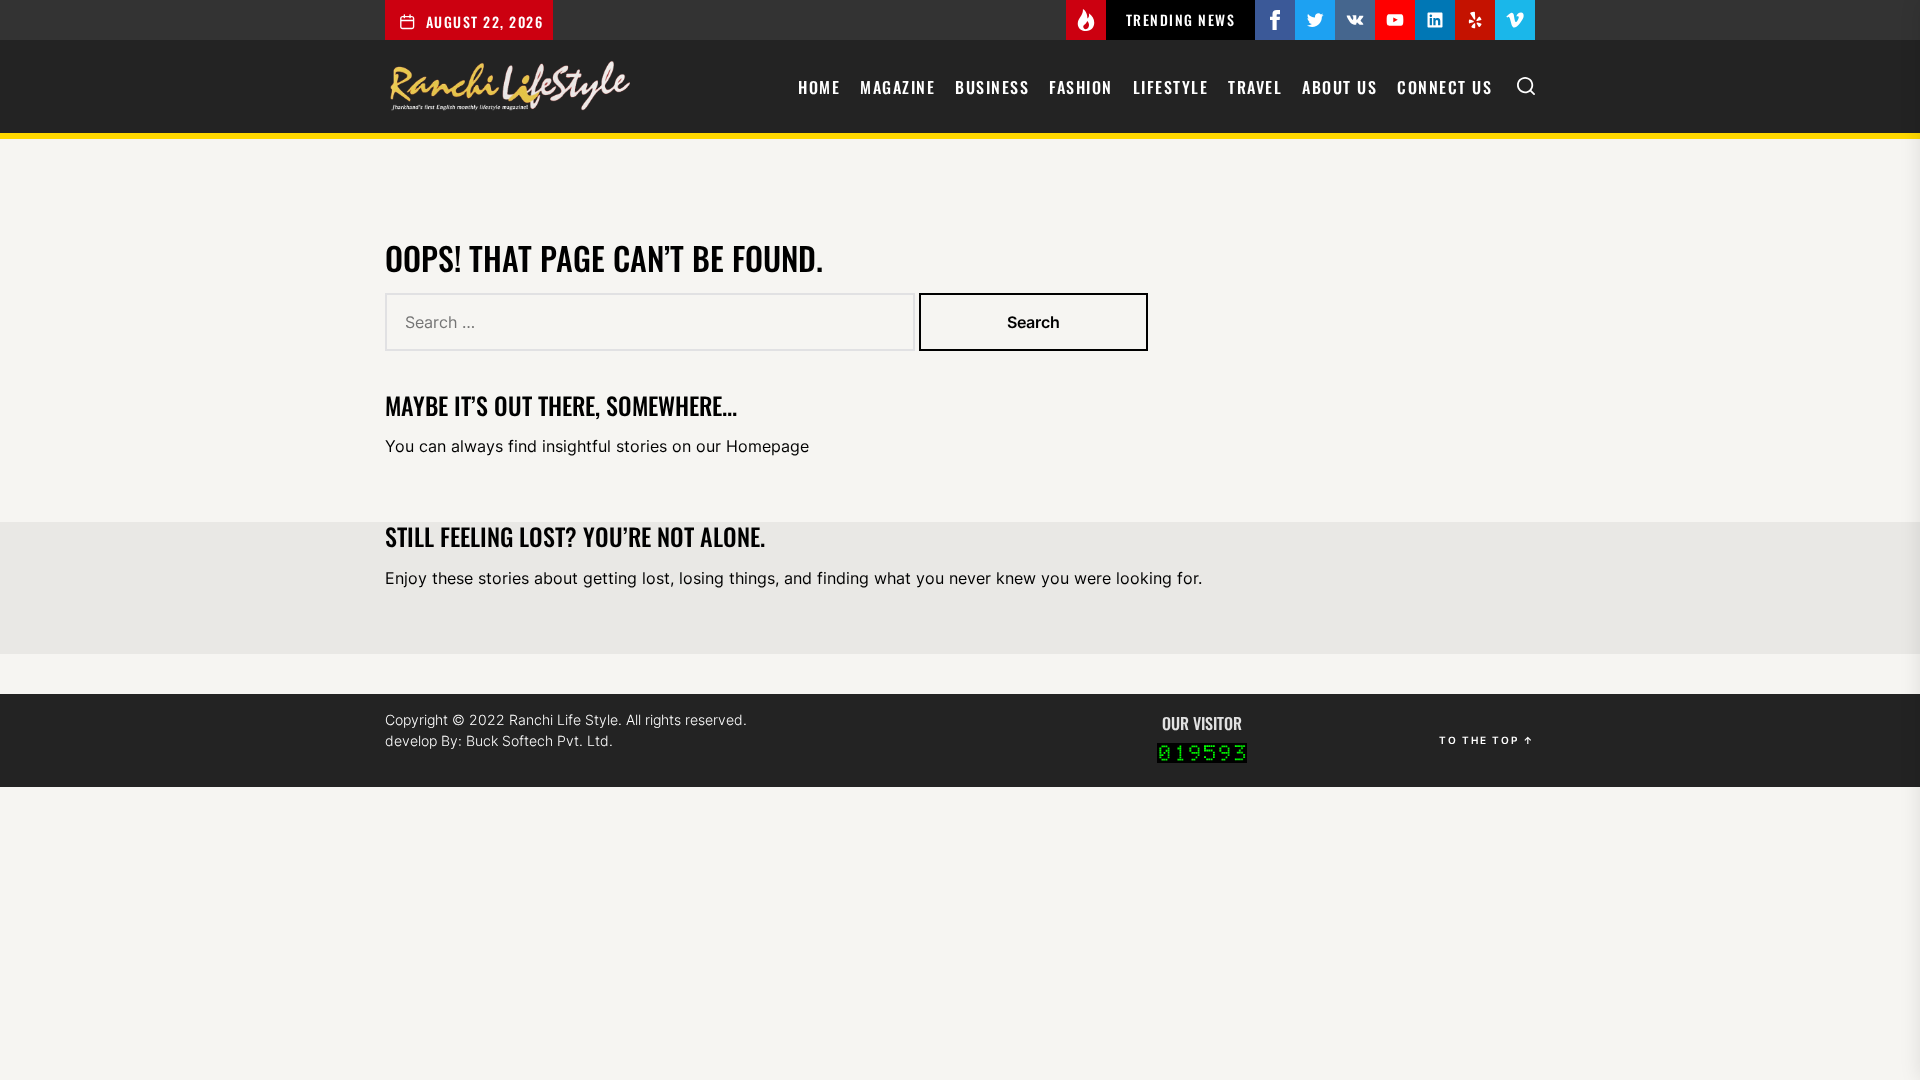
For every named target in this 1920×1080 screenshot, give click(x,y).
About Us (1339, 87)
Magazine (897, 87)
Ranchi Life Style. (567, 719)
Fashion (1081, 87)
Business (992, 87)
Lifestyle (1171, 87)
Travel (1255, 87)
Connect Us (1444, 87)
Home (819, 87)
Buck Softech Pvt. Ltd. (539, 740)
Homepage (767, 446)
